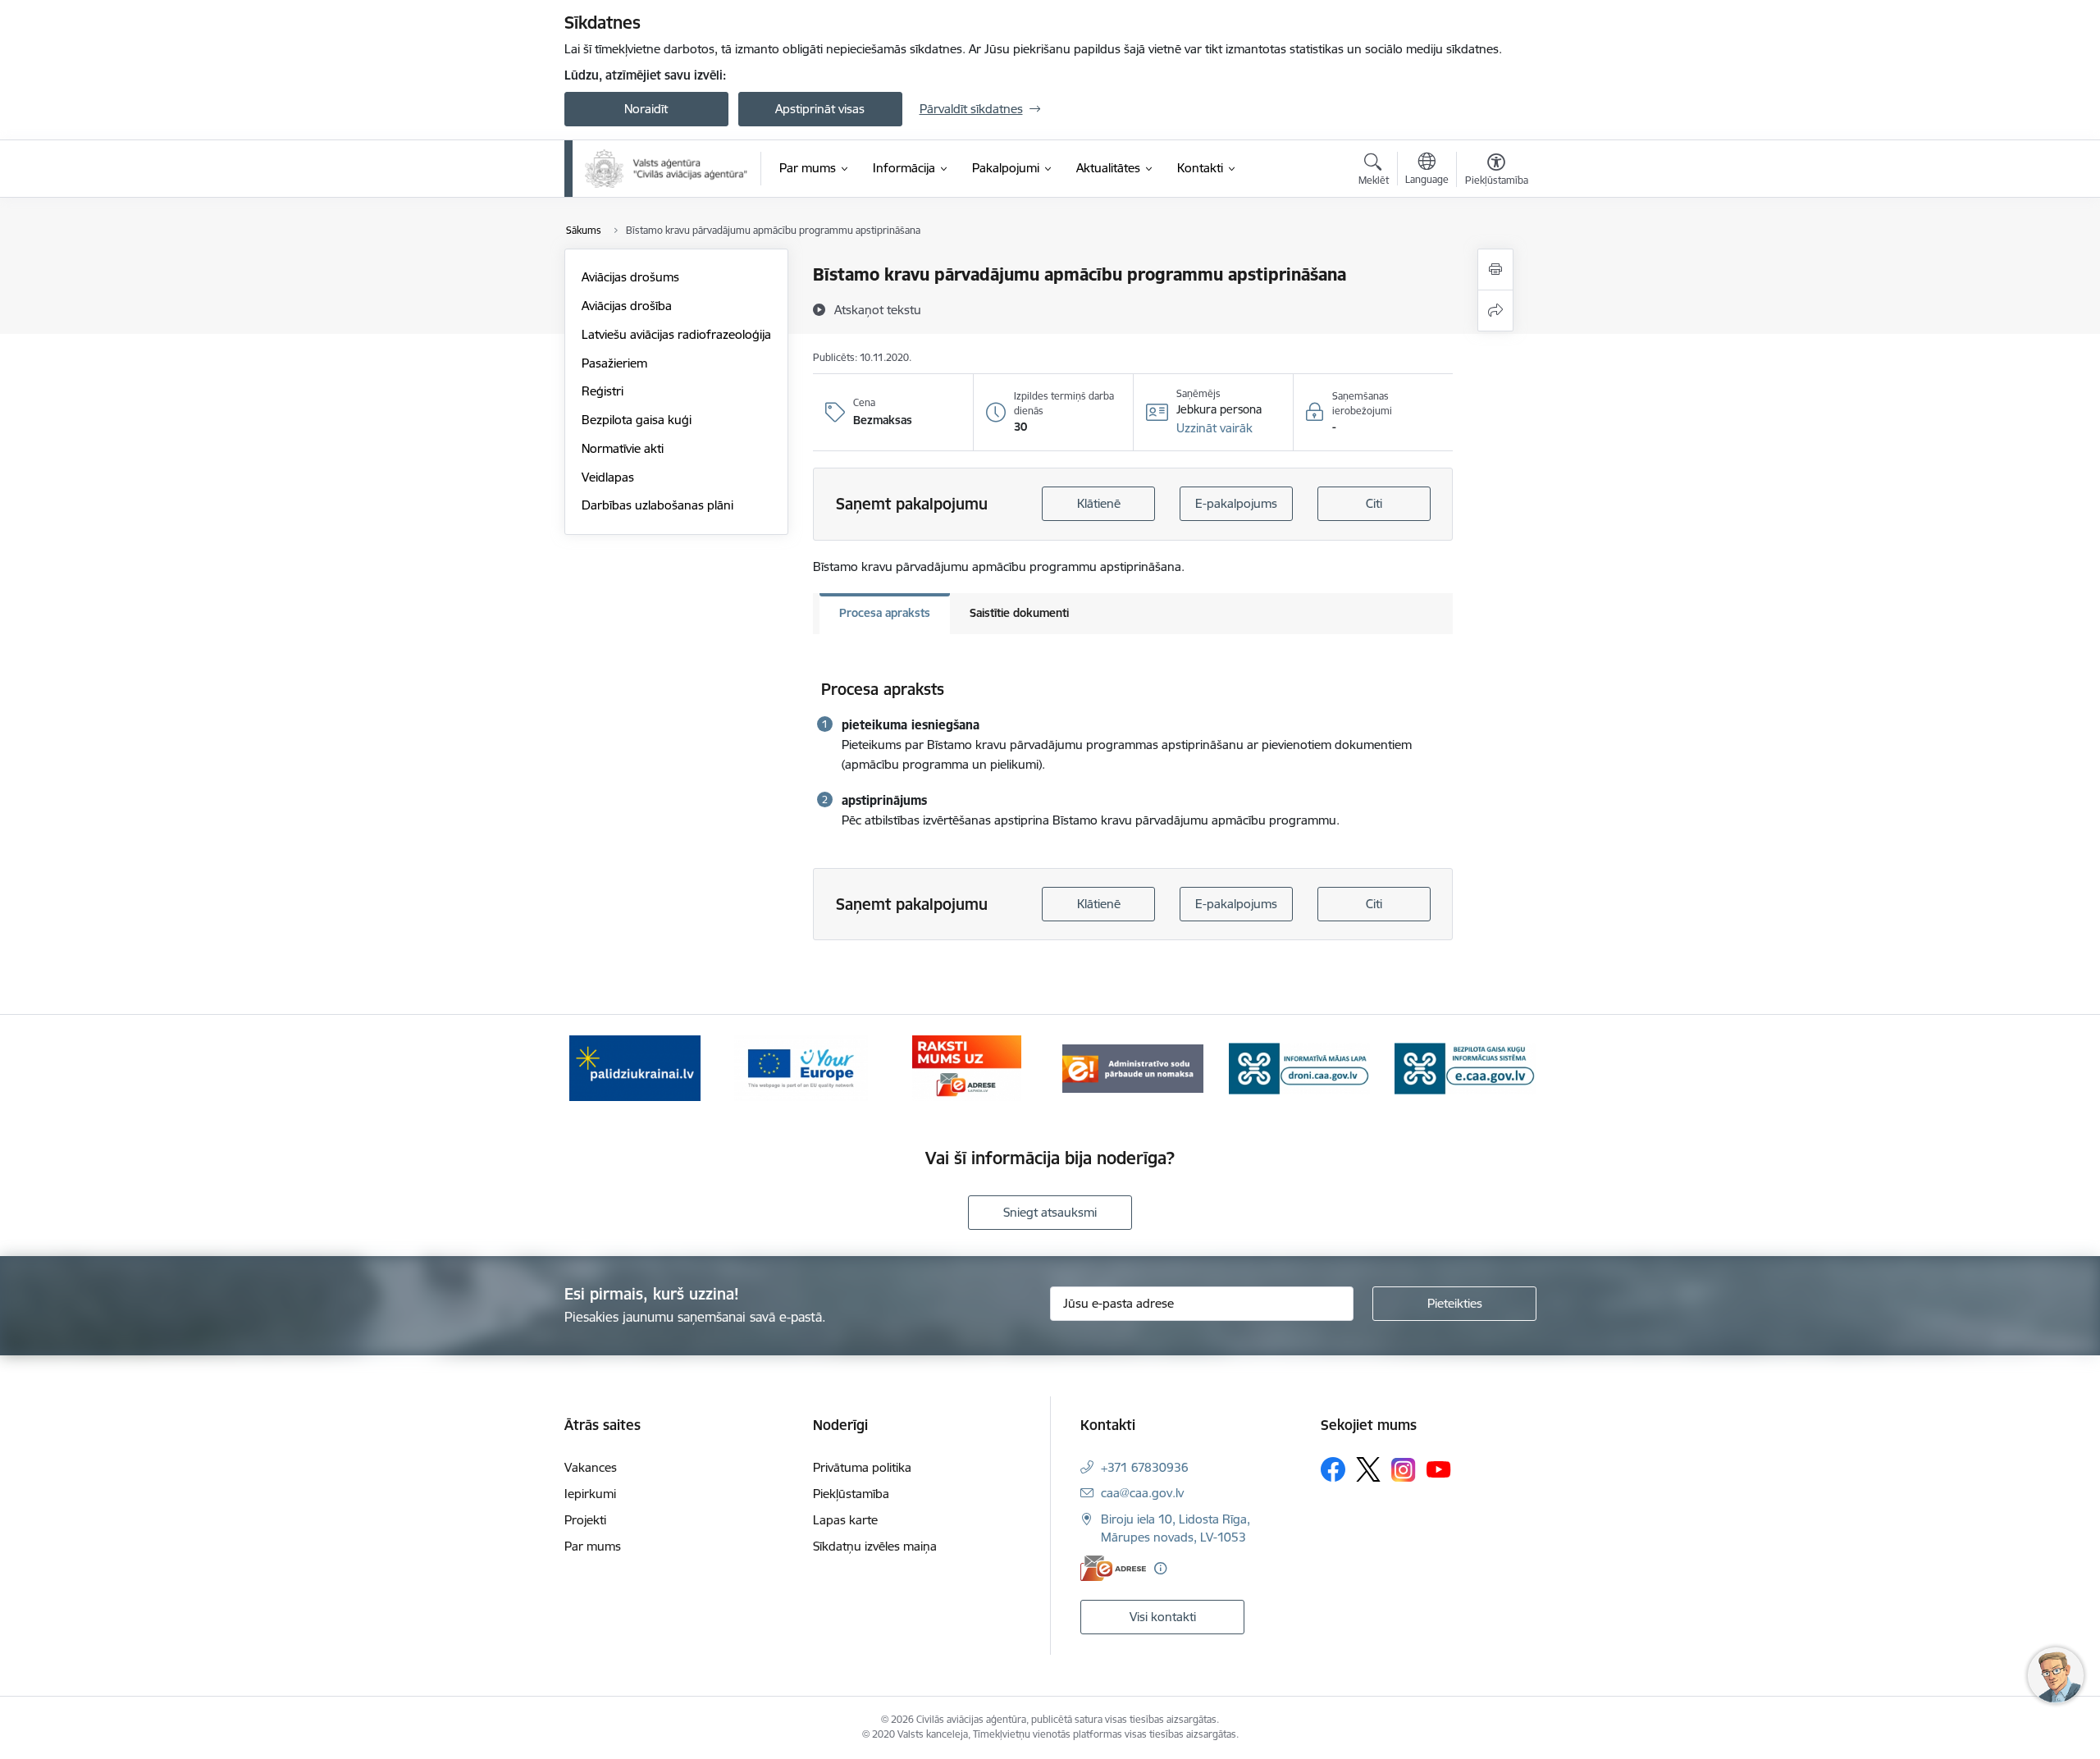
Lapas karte (845, 1520)
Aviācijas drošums (630, 277)
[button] (1214, 428)
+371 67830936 (1145, 1467)
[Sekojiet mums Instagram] (1404, 1470)
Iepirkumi (590, 1494)
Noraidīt (646, 109)
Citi (1374, 503)
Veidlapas (608, 477)
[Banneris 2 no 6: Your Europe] (801, 1067)
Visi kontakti (1163, 1617)
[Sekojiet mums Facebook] (1333, 1469)
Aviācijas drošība (627, 306)
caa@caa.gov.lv (1142, 1493)
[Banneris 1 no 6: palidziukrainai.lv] (635, 1067)
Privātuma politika (862, 1467)
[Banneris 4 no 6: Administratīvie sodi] (1133, 1067)
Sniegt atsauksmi (1050, 1212)
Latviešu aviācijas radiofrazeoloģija (676, 334)
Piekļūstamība (851, 1494)
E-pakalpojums (1236, 503)
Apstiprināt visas (820, 109)
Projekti (585, 1520)
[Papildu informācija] (1160, 1568)
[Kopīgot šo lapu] (1495, 311)
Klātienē (1099, 503)
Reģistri (603, 391)
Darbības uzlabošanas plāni (657, 505)
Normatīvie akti (623, 448)
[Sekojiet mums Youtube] (1439, 1469)
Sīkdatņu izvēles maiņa (875, 1546)
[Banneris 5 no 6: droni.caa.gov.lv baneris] (1299, 1067)
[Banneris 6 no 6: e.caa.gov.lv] (1465, 1067)
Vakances (591, 1467)
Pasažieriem (614, 363)
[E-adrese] (1113, 1568)
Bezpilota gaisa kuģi (637, 420)
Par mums (593, 1546)
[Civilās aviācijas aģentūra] (667, 169)
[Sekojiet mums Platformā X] (1368, 1469)
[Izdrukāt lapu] (1495, 270)
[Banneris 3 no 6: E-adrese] (967, 1067)
